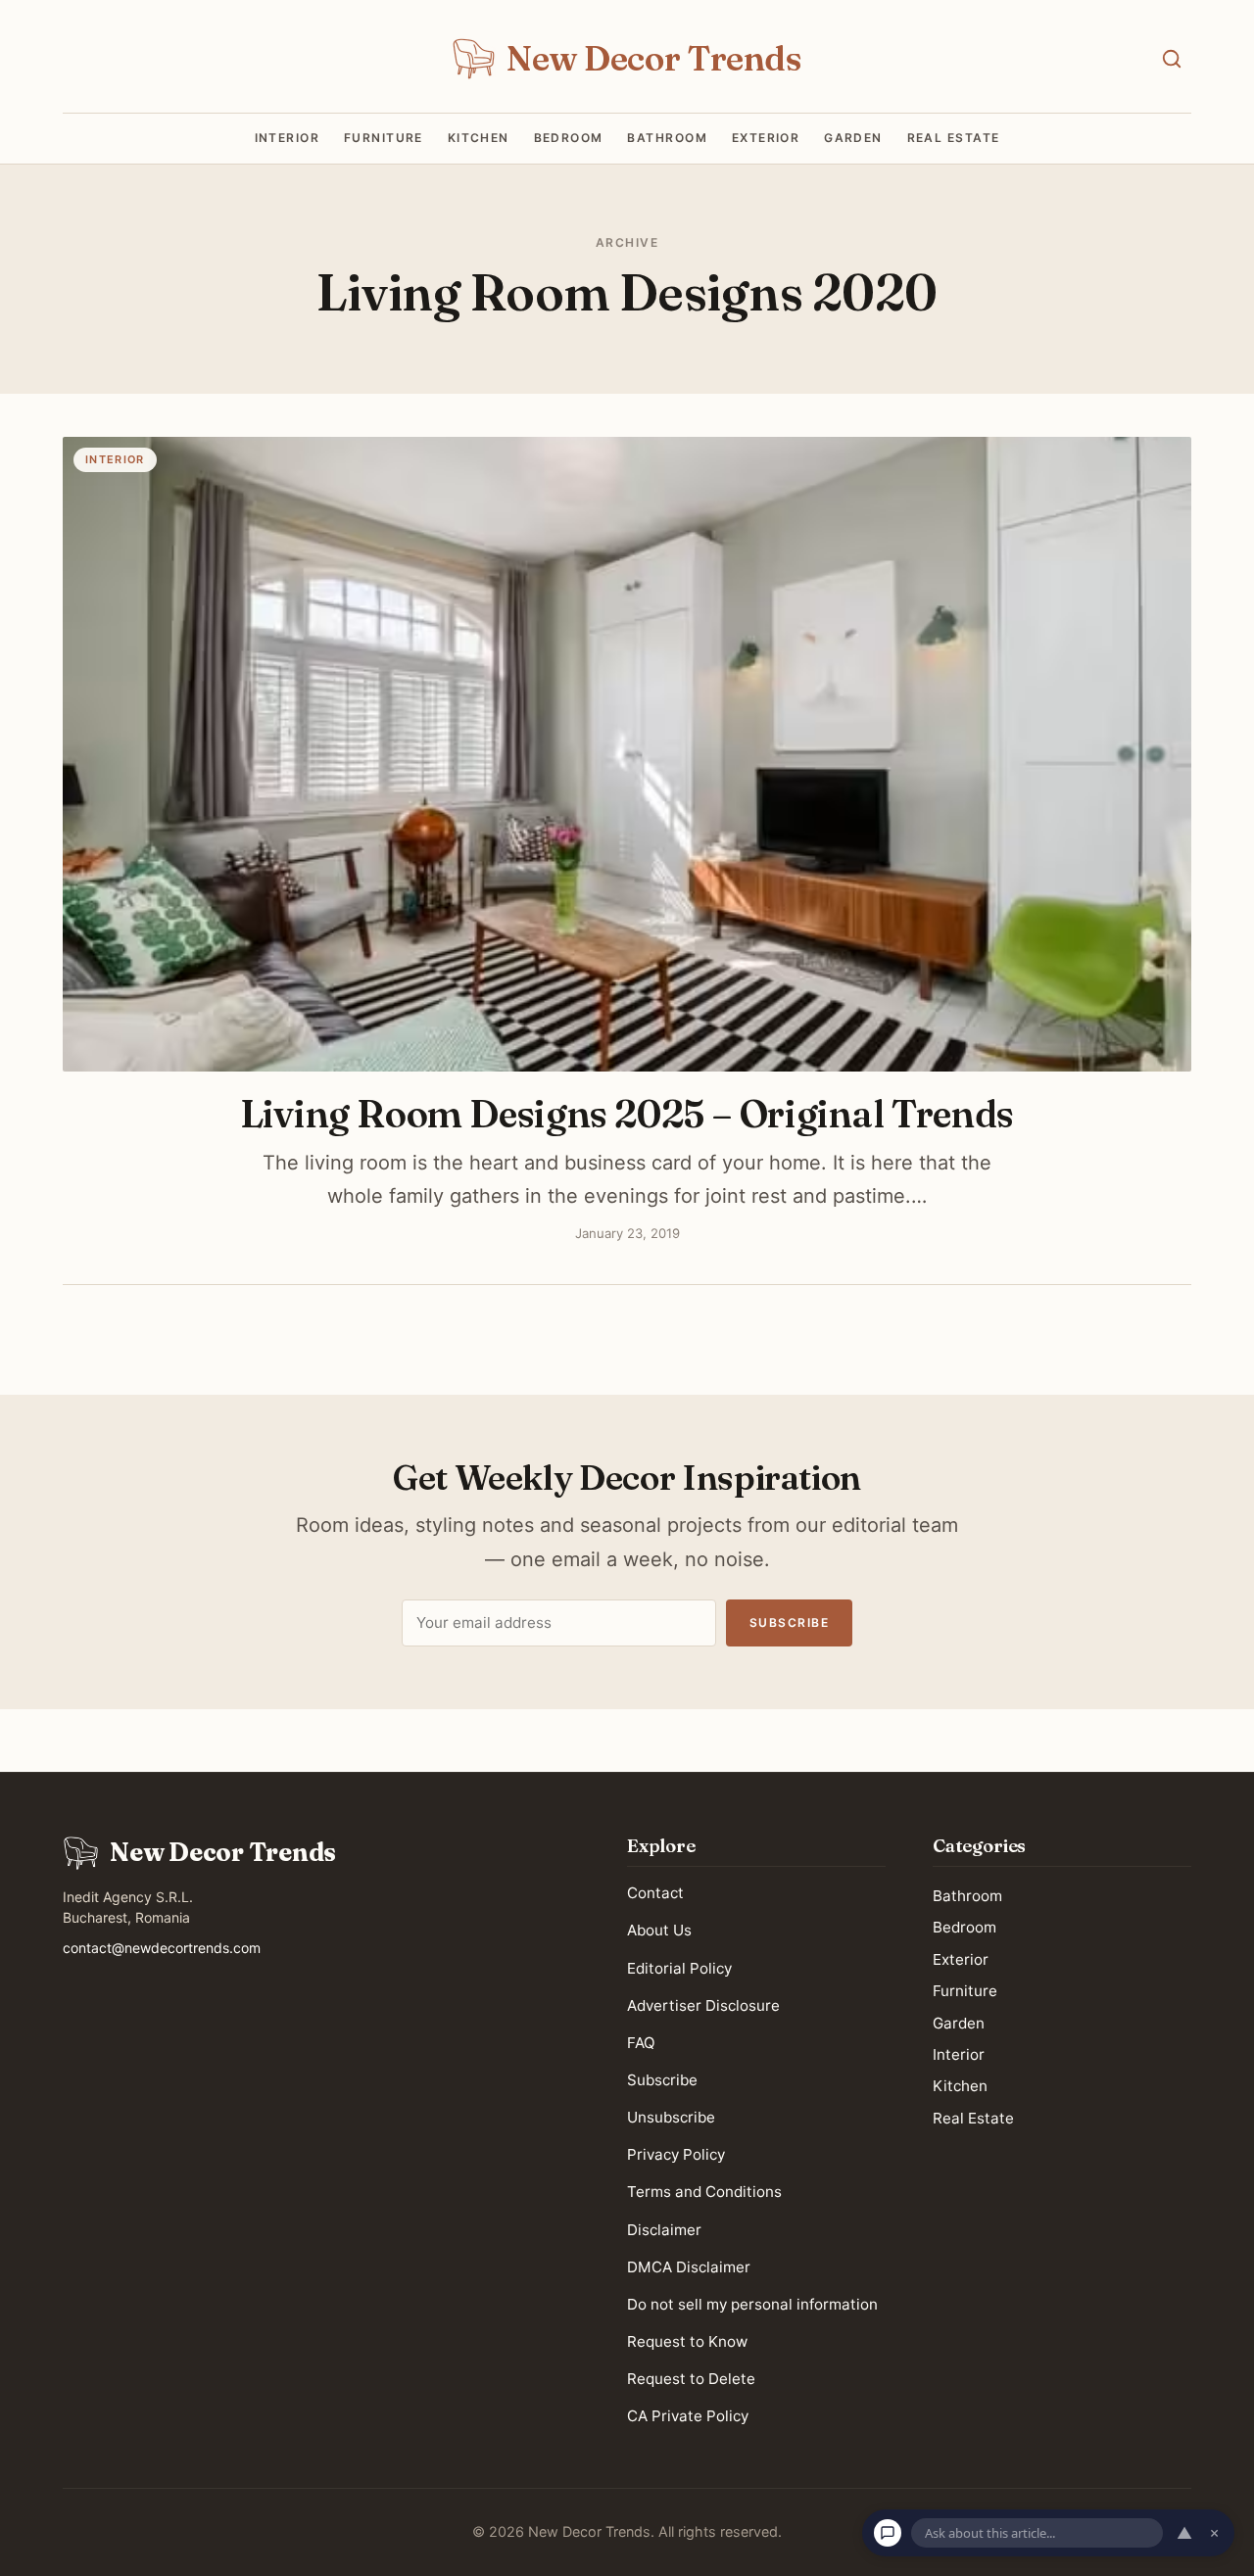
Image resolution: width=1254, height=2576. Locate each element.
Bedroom (569, 138)
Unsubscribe (671, 2117)
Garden (853, 138)
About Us (659, 1930)
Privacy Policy (676, 2154)
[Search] (1172, 59)
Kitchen (479, 138)
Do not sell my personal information (752, 2304)
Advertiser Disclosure (703, 2005)
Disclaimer (664, 2229)
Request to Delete (691, 2379)
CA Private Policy (688, 2416)
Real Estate (954, 138)
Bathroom (667, 138)
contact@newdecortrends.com (162, 1948)
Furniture (384, 138)
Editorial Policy (679, 1967)
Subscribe (789, 1622)
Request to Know (687, 2341)
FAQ (641, 2043)
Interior (288, 138)
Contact (655, 1893)
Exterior (766, 138)
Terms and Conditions (704, 2192)
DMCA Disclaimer (689, 2267)
